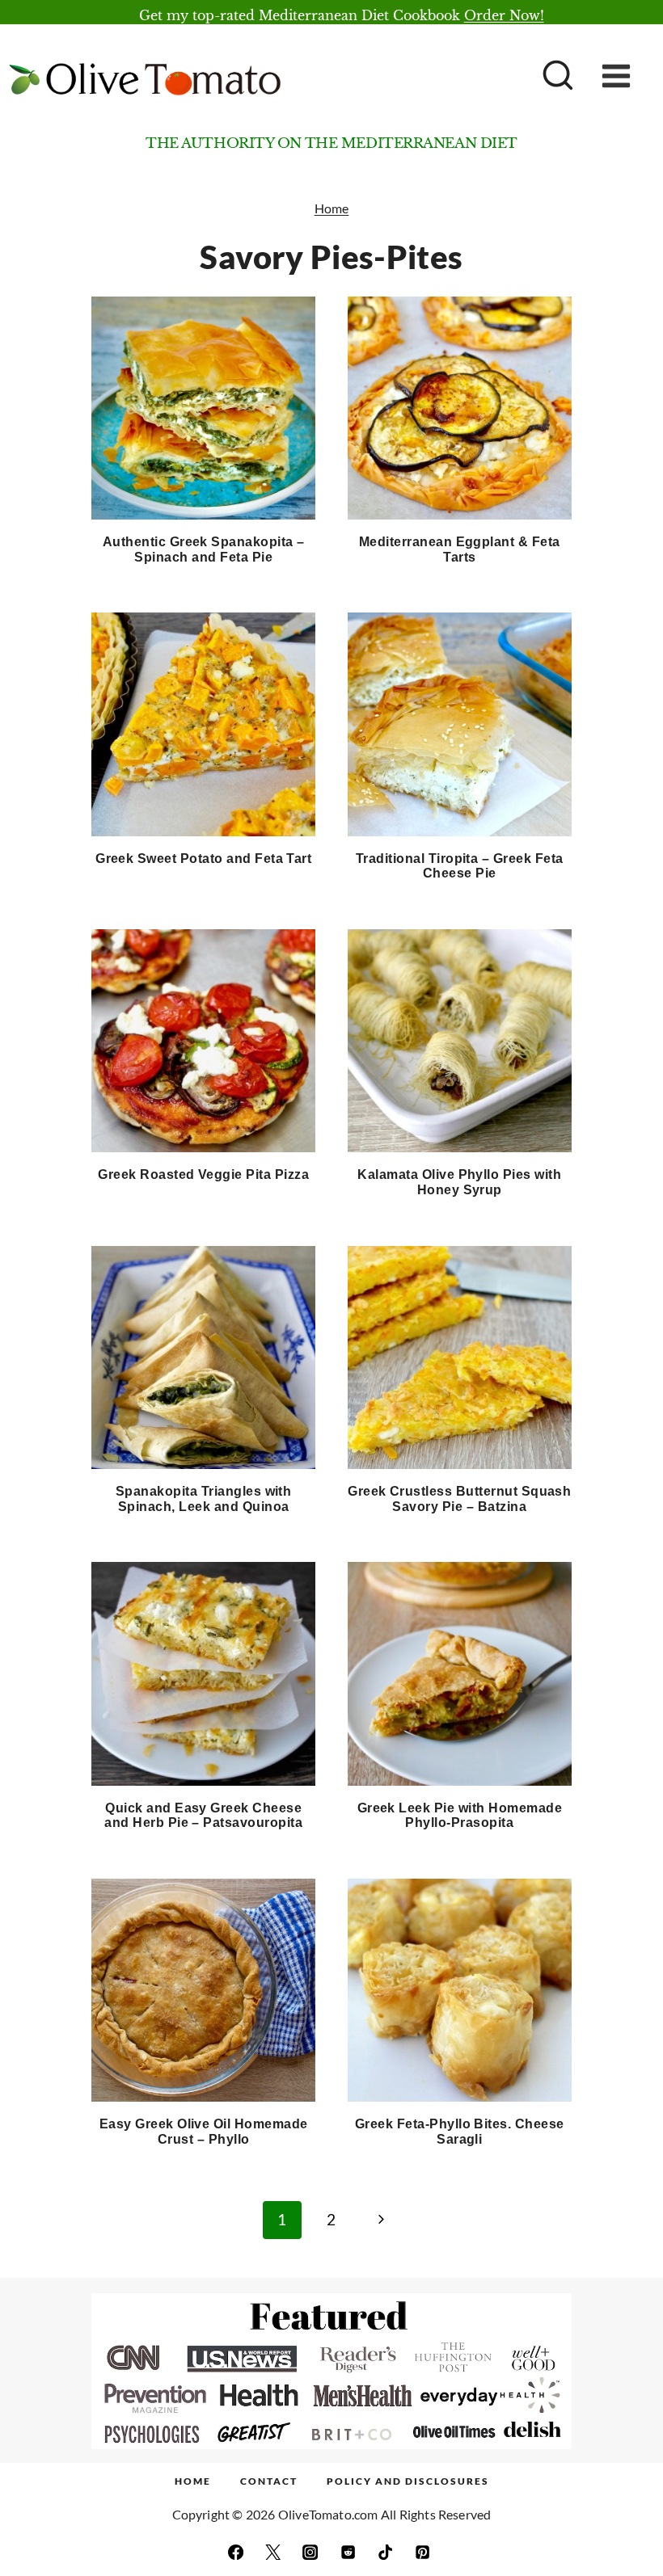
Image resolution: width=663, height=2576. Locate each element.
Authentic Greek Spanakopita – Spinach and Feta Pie (204, 549)
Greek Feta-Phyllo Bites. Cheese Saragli (460, 2132)
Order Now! (504, 15)
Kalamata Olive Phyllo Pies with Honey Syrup (459, 1182)
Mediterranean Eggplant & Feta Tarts (460, 549)
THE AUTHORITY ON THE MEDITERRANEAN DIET (331, 143)
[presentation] (203, 408)
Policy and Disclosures (408, 2481)
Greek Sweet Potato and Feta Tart (203, 859)
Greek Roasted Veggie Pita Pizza (203, 1174)
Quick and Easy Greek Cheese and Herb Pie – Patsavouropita (203, 1816)
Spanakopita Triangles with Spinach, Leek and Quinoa (203, 1499)
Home (332, 208)
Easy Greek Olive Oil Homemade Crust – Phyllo (204, 2132)
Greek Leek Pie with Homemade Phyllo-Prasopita (460, 1816)
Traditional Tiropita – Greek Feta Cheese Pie (460, 866)
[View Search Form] (556, 77)
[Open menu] (628, 76)
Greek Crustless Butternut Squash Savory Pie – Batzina (459, 1499)
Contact (269, 2481)
